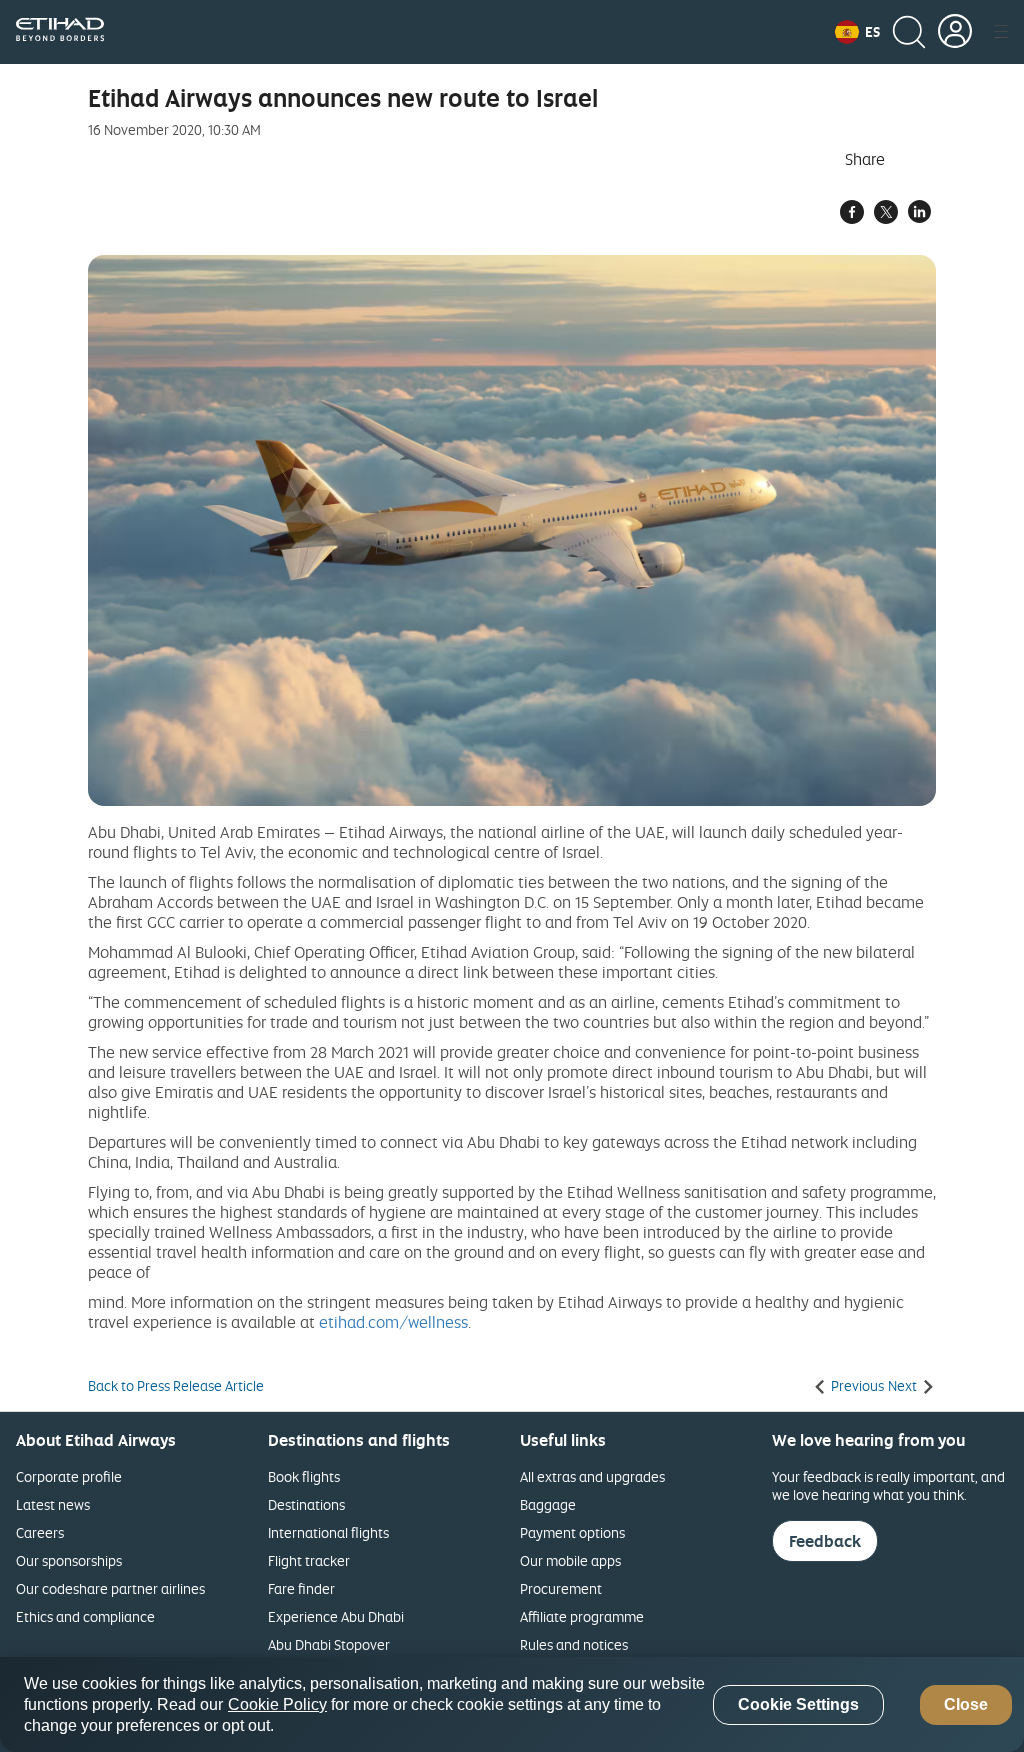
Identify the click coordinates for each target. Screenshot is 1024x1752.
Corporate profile (69, 1476)
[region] (512, 1704)
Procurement (561, 1588)
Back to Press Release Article (176, 1386)
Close (966, 1704)
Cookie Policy (277, 1704)
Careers (40, 1532)
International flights (328, 1532)
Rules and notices (574, 1644)
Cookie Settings (798, 1704)
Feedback (825, 1541)
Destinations (306, 1504)
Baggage (548, 1504)
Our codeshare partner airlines (110, 1588)
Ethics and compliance (85, 1616)
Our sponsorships (69, 1560)
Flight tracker (309, 1560)
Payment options (572, 1532)
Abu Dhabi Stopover (329, 1644)
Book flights (304, 1476)
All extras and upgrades (592, 1476)
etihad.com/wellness (393, 1322)
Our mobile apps (570, 1560)
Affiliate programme (582, 1616)
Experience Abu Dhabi (336, 1616)
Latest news (53, 1504)
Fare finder (301, 1588)
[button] (857, 32)
